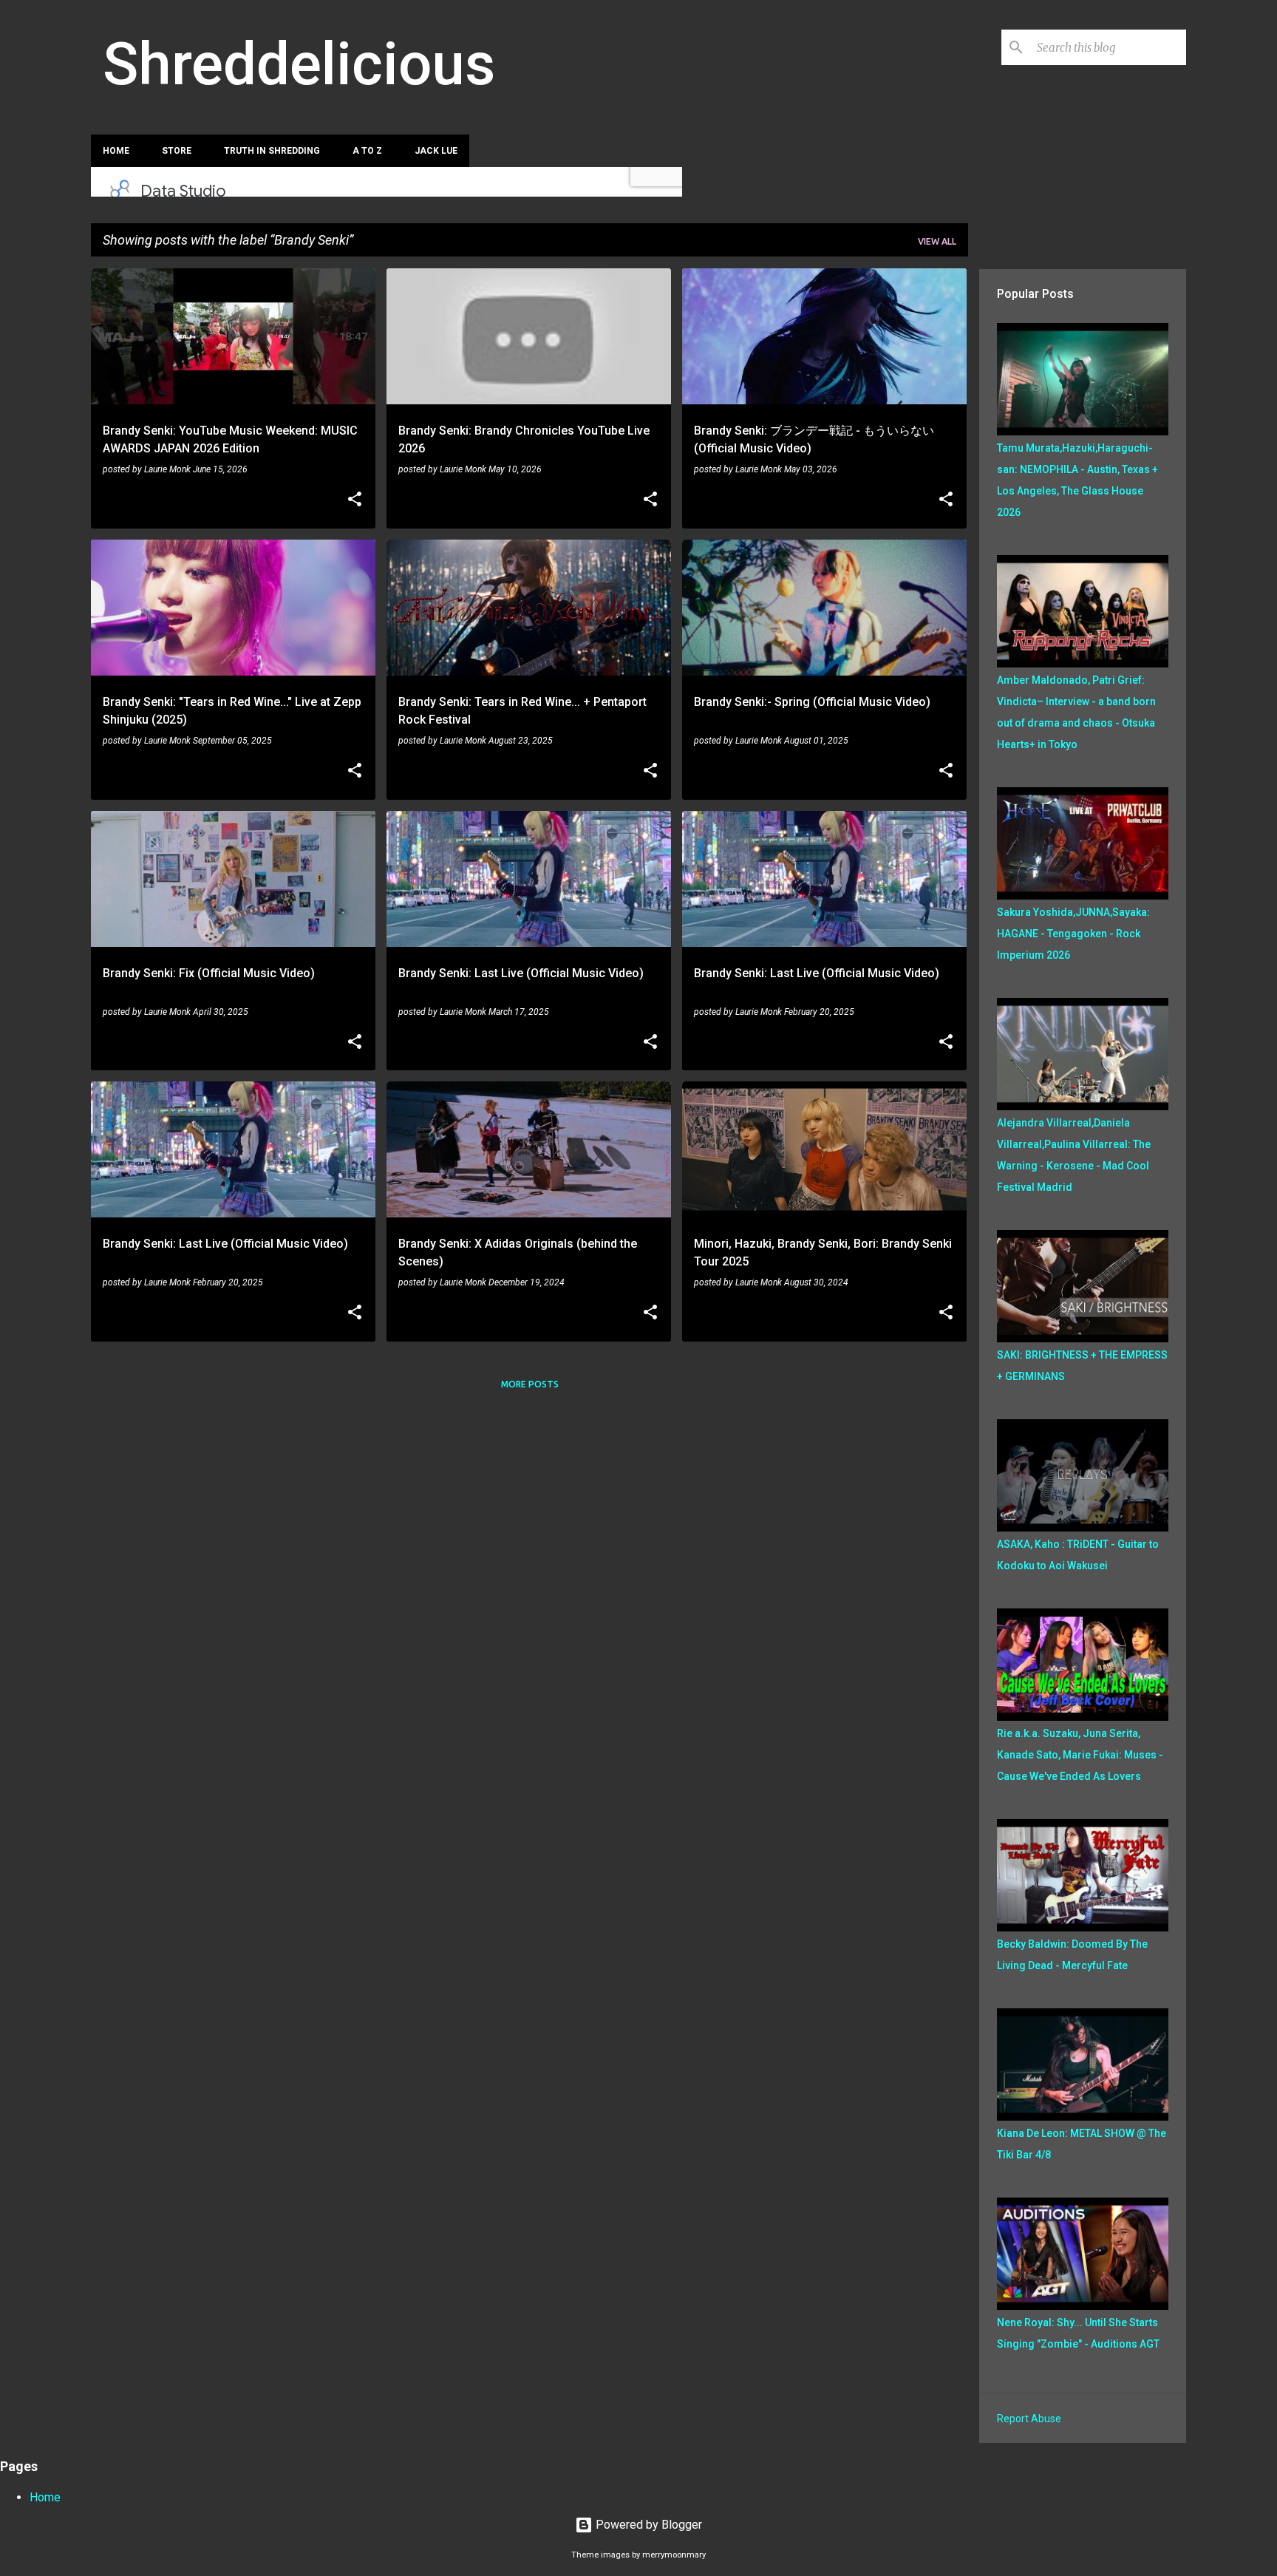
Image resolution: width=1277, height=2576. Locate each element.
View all (937, 241)
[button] (355, 500)
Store (177, 151)
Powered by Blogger (647, 2525)
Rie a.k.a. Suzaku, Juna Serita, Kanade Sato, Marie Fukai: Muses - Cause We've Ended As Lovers (1080, 1755)
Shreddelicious (299, 64)
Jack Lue (436, 151)
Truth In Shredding (272, 151)
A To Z (367, 151)
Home (116, 151)
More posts (530, 1384)
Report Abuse (1029, 2419)
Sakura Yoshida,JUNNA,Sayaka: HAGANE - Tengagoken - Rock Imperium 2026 (1073, 934)
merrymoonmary (674, 2555)
